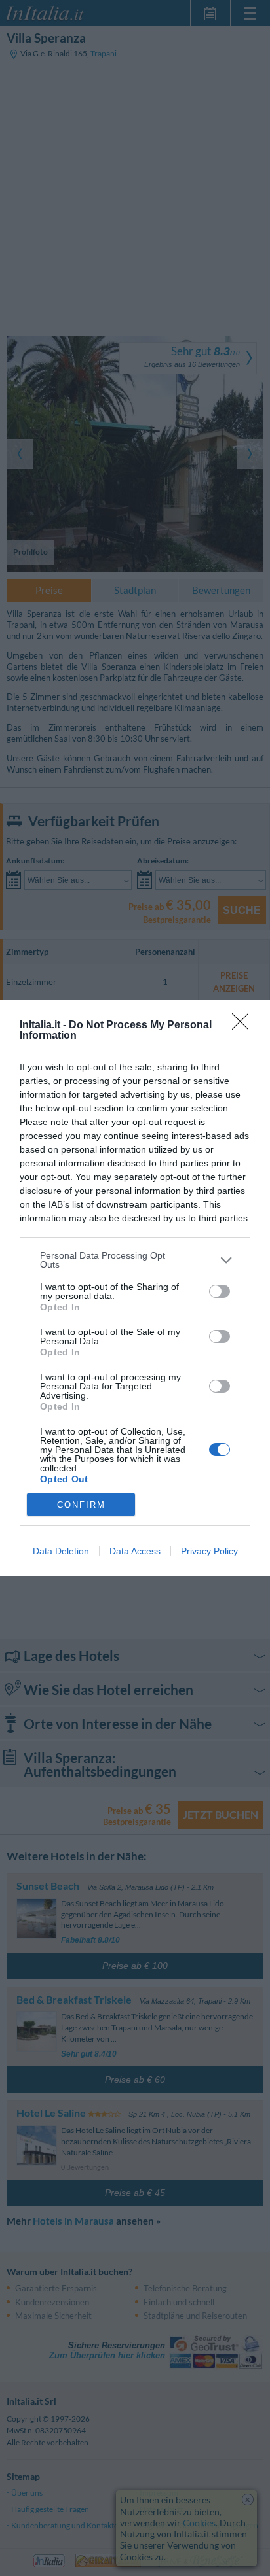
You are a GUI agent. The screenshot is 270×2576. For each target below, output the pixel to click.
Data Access (135, 1551)
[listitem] (135, 1260)
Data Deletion (61, 1551)
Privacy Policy (209, 1551)
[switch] (220, 1291)
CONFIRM (81, 1505)
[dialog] (135, 1288)
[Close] (244, 1026)
